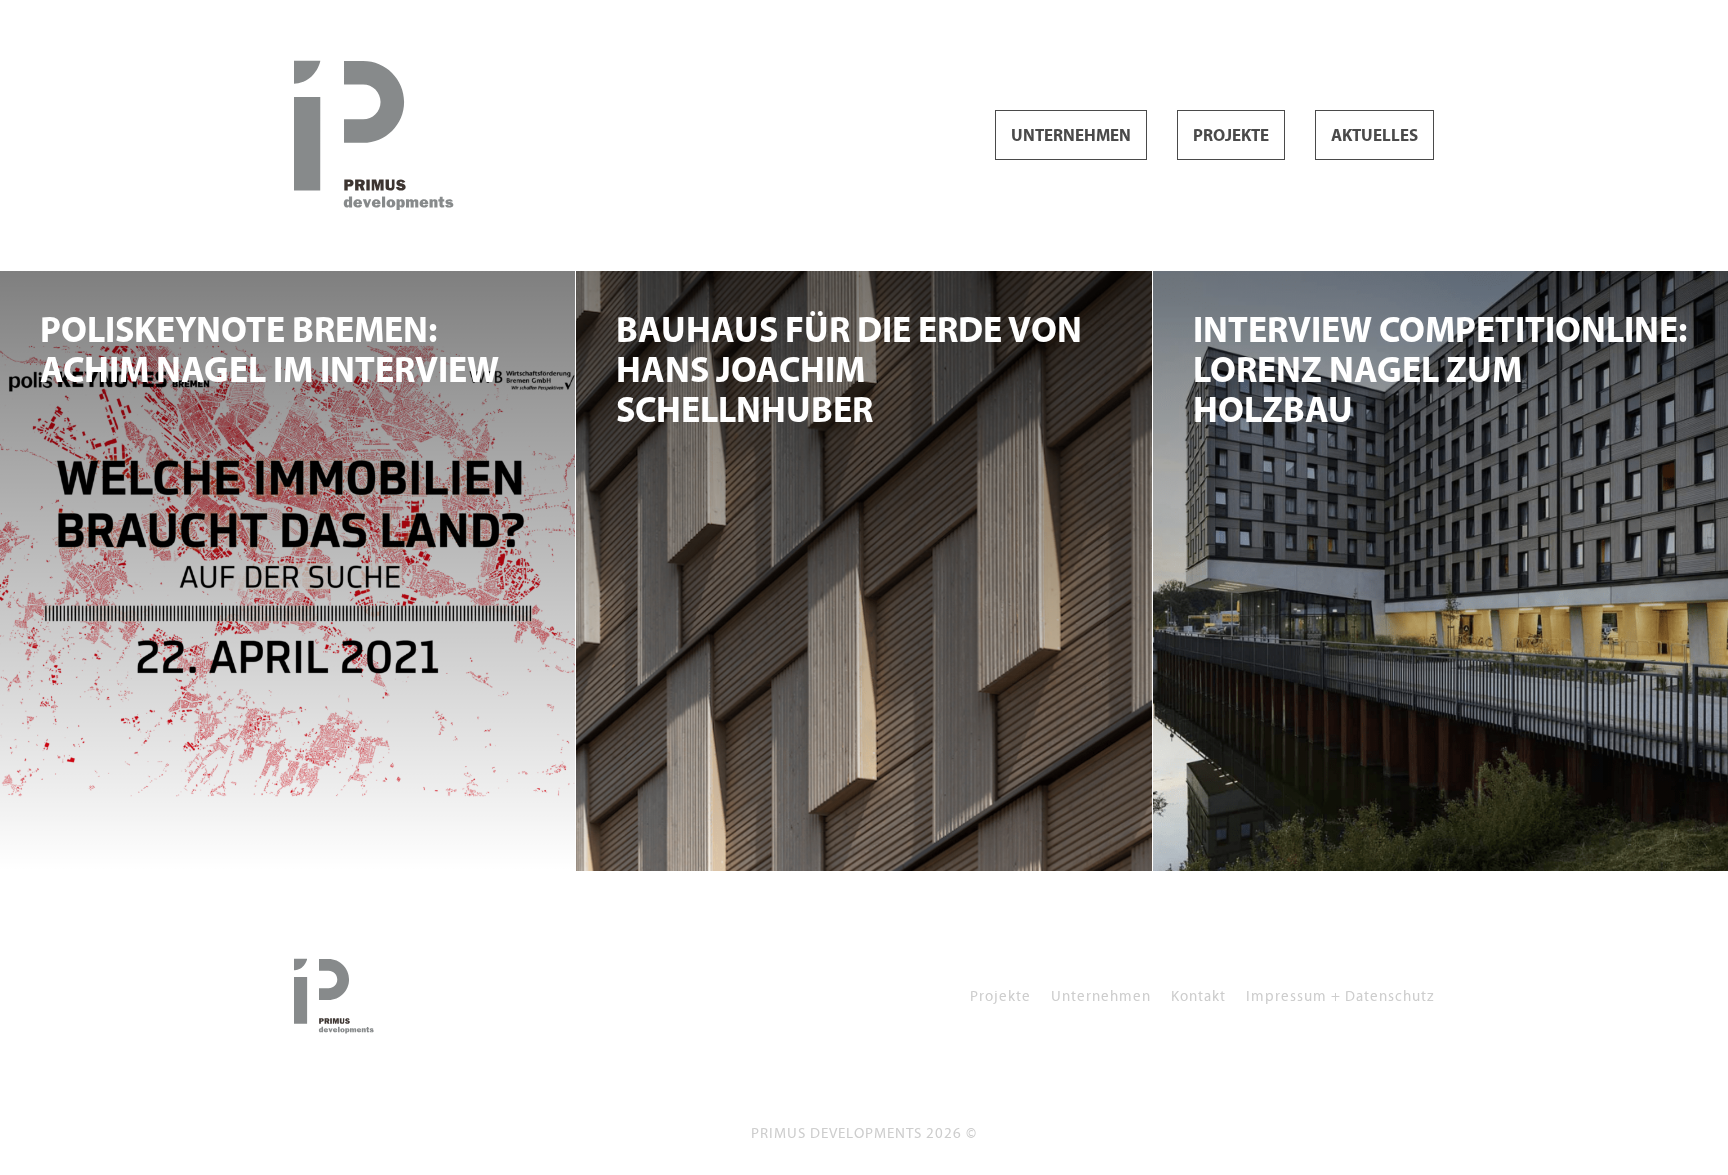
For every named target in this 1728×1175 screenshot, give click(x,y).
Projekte (1231, 136)
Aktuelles (1374, 136)
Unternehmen (1071, 136)
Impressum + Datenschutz (1340, 995)
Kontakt (1198, 995)
